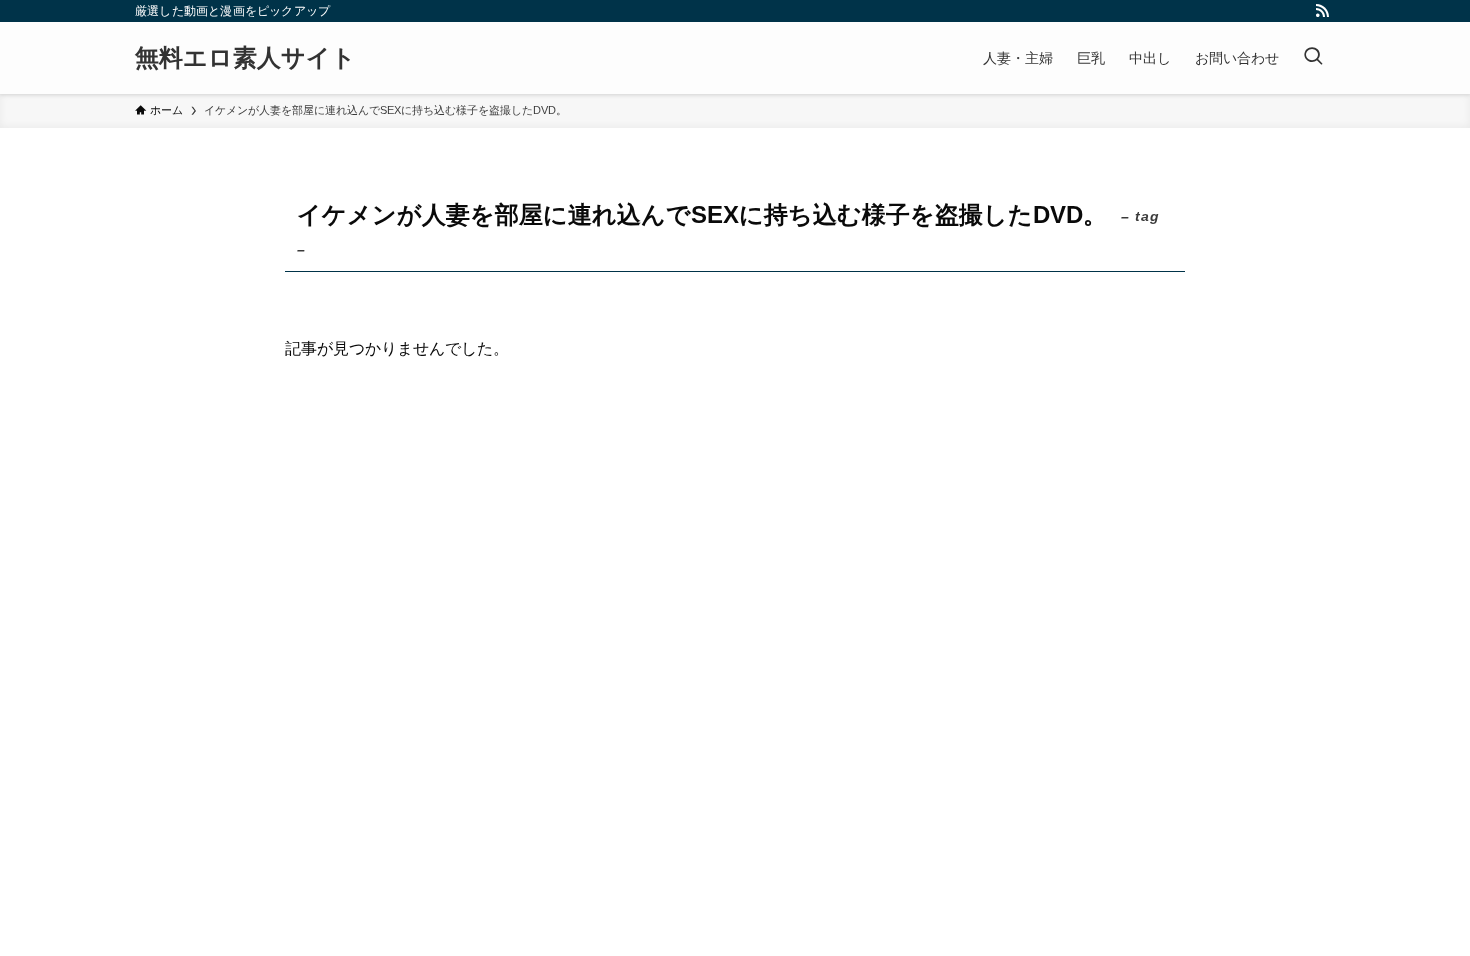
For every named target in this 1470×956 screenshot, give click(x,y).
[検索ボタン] (1313, 58)
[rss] (1322, 11)
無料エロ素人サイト (245, 58)
